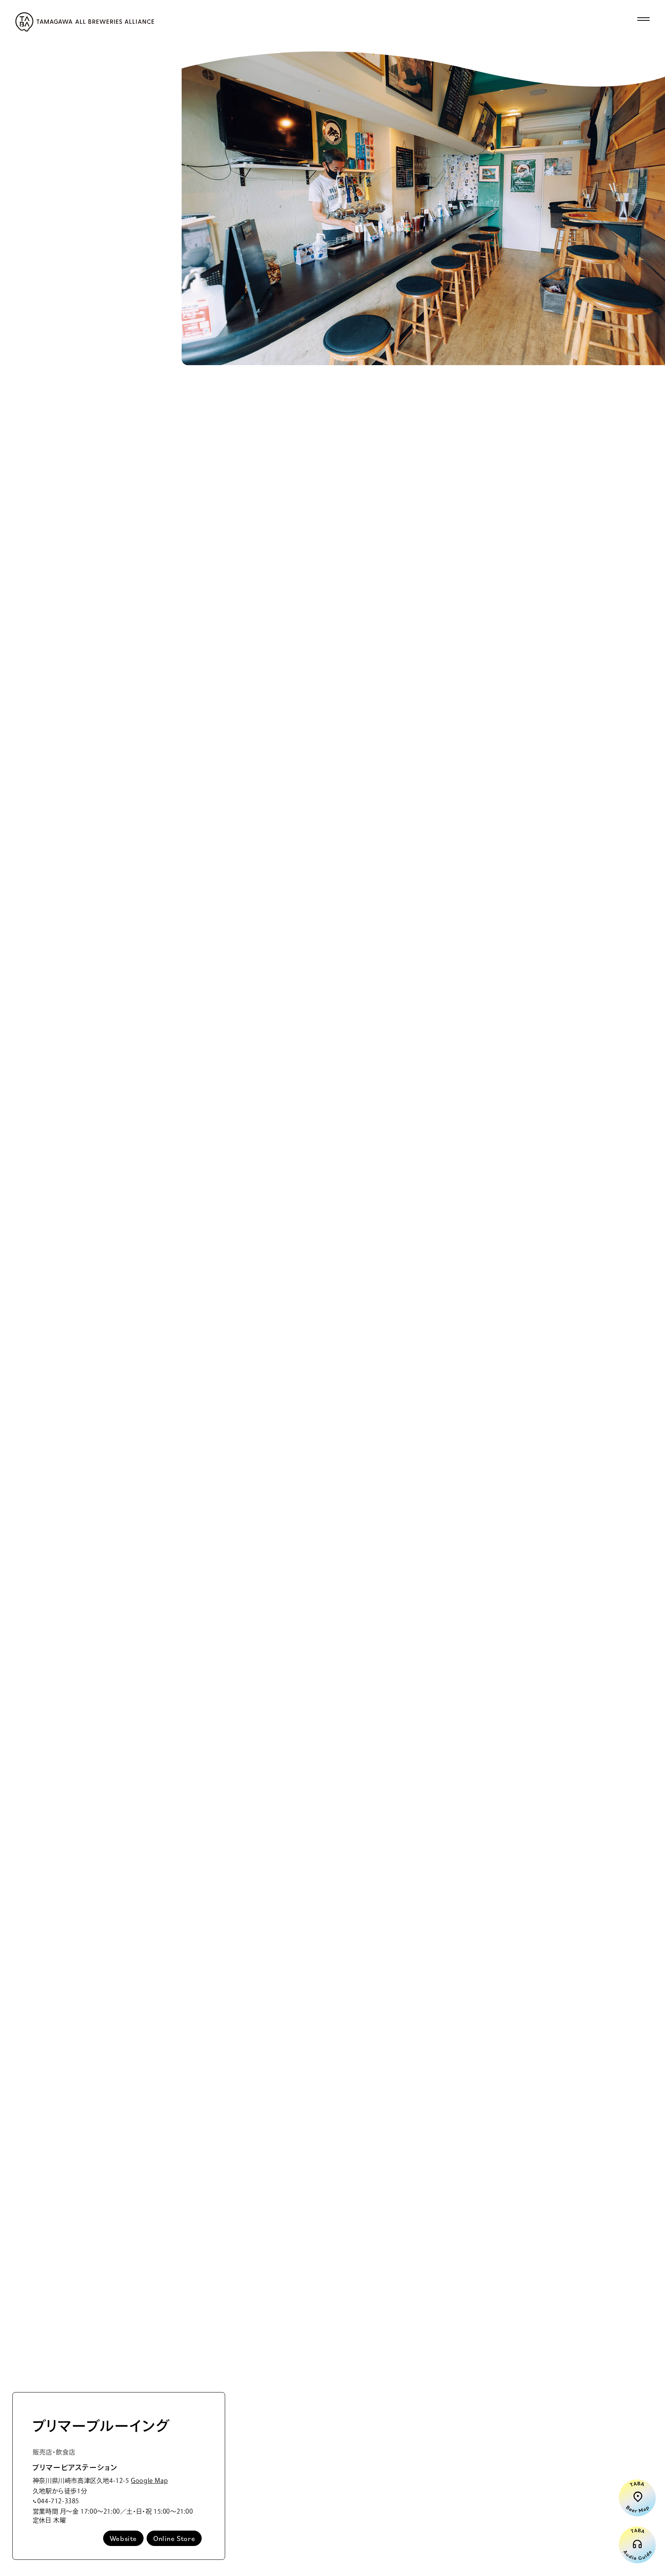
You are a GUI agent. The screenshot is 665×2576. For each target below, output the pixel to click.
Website (123, 2538)
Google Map (149, 2481)
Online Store (174, 2538)
